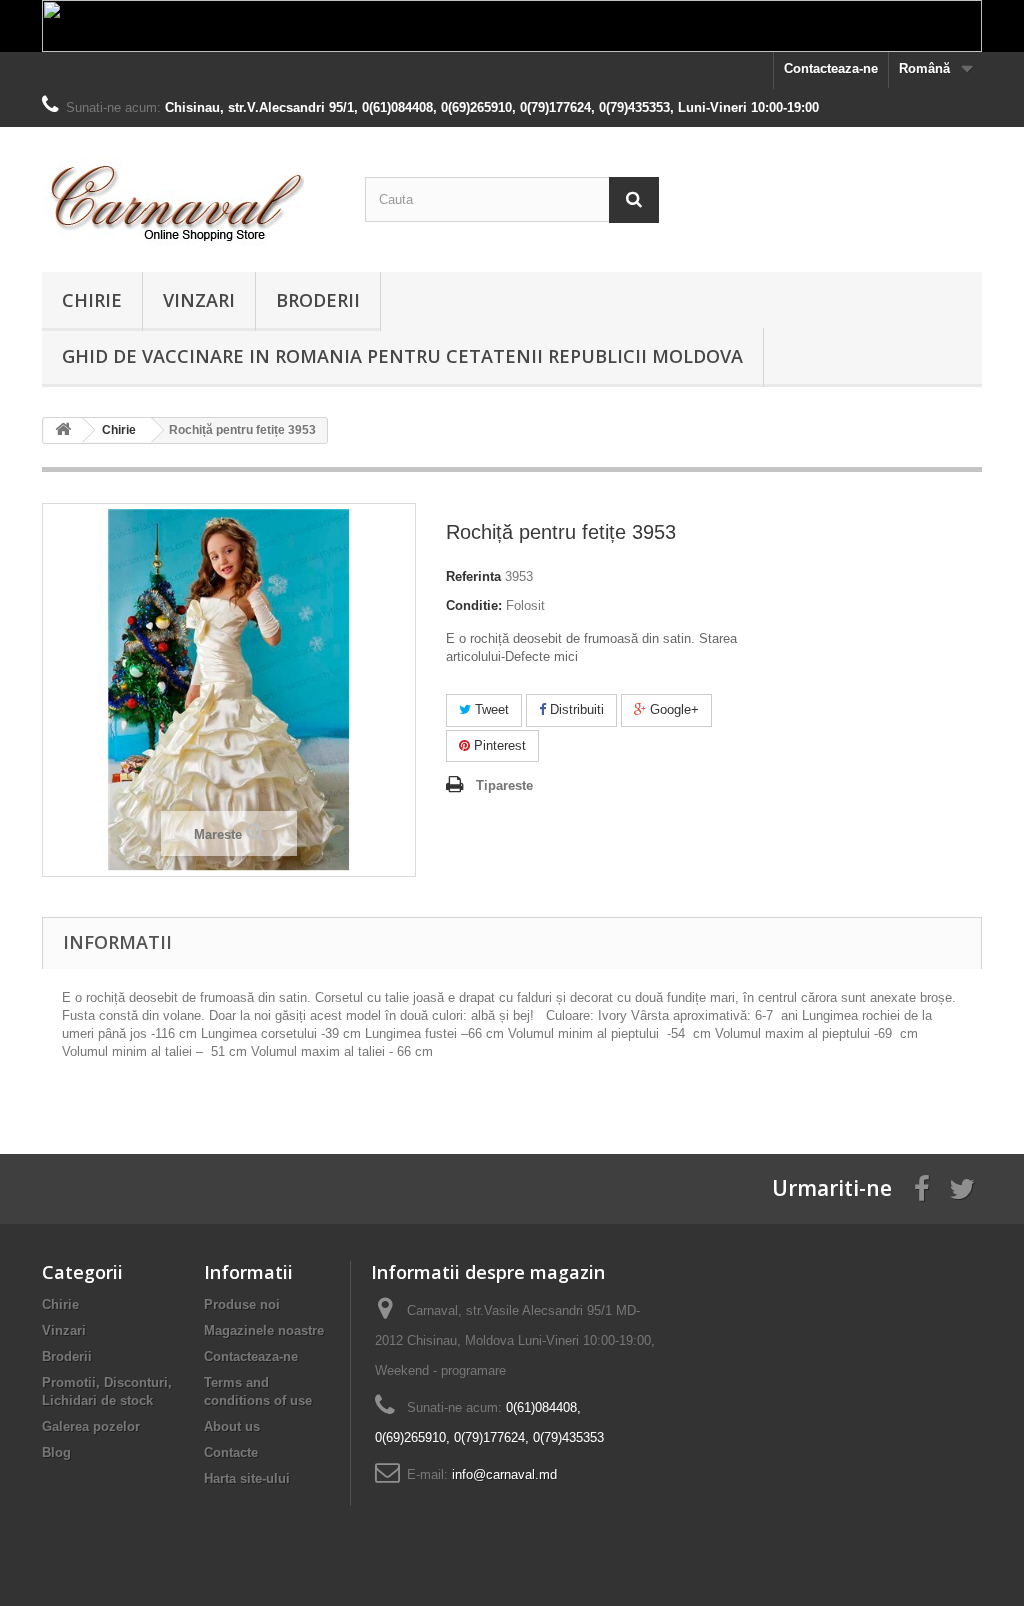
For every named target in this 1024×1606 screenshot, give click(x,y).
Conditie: (474, 605)
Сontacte (231, 1452)
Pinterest (498, 745)
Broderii (318, 300)
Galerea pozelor (91, 1426)
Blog (56, 1452)
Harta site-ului (247, 1478)
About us (232, 1426)
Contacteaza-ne (831, 68)
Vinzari (199, 300)
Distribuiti (575, 709)
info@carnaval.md (504, 1474)
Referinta (473, 576)
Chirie (92, 300)
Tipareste (504, 785)
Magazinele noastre (264, 1330)
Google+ (672, 709)
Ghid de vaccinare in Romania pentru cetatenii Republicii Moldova (402, 356)
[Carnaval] (188, 194)
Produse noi (242, 1304)
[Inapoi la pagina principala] (63, 430)
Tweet (490, 709)
